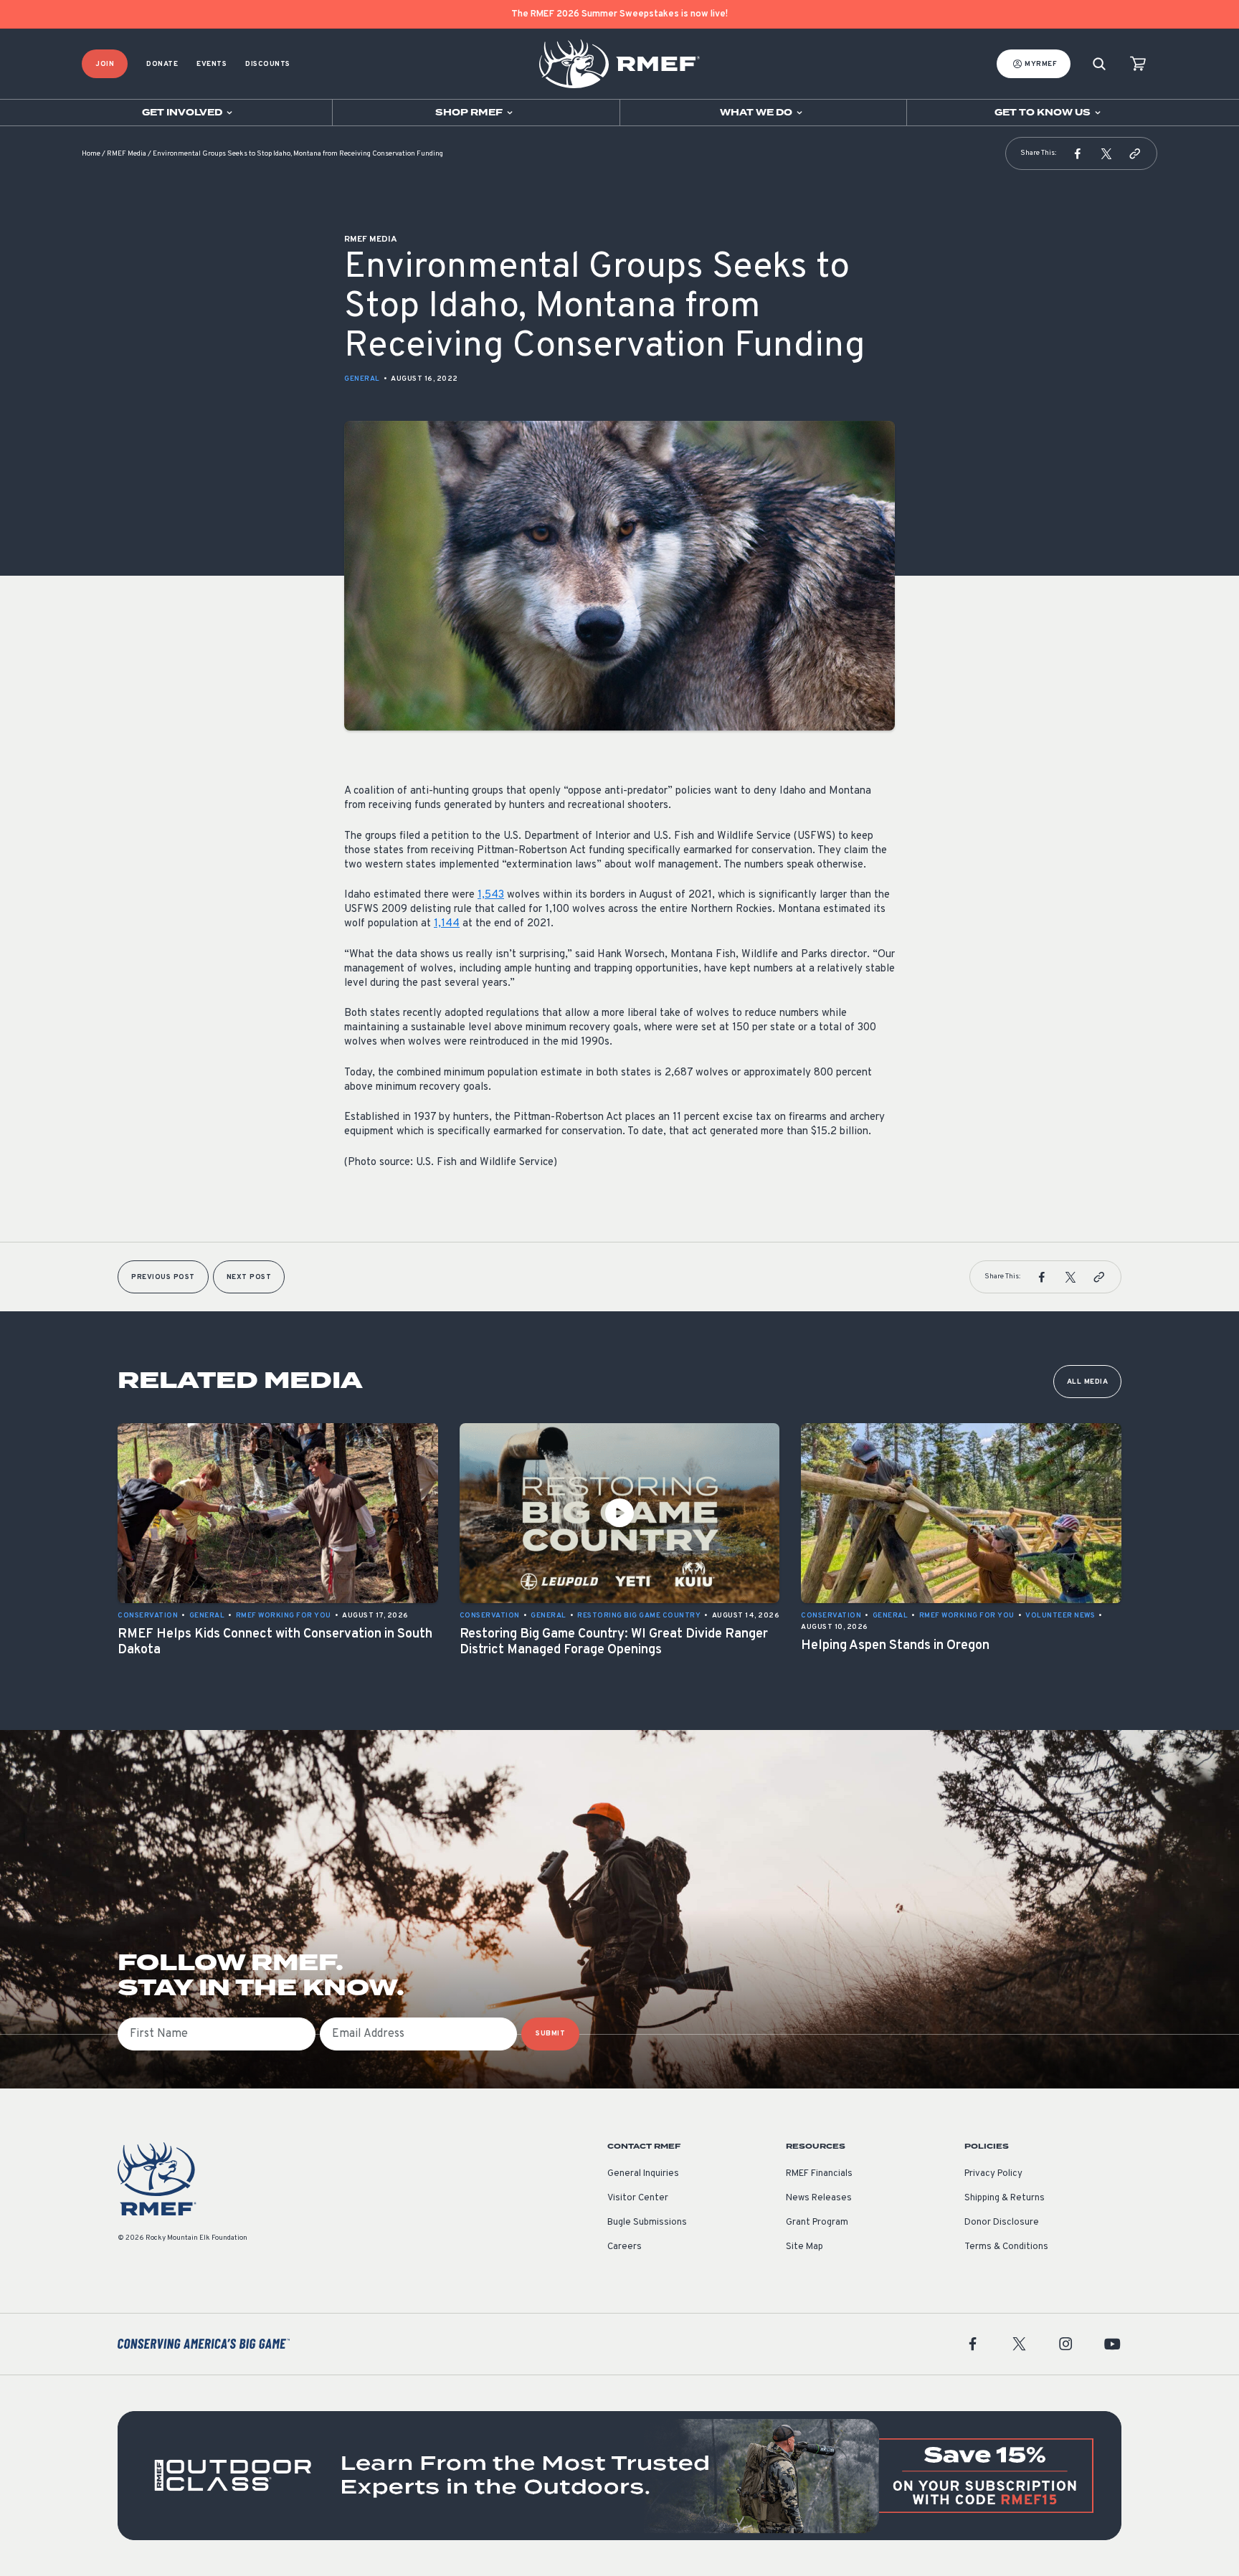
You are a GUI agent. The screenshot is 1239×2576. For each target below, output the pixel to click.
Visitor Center (638, 2198)
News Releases (819, 2198)
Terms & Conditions (1006, 2247)
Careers (625, 2247)
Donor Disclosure (1002, 2223)
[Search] (1099, 64)
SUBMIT (550, 2034)
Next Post (249, 1277)
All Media (1088, 1382)
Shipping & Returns (1005, 2198)
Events (212, 64)
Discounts (268, 64)
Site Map (804, 2247)
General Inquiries (643, 2174)
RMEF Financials (819, 2174)
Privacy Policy (993, 2174)
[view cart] (1138, 64)
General (362, 379)
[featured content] (619, 2476)
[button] (1078, 153)
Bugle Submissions (647, 2223)
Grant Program (817, 2223)
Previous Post (163, 1277)
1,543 (491, 895)
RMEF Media (127, 154)
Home (91, 154)
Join (105, 64)
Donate (162, 64)
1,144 (447, 924)
